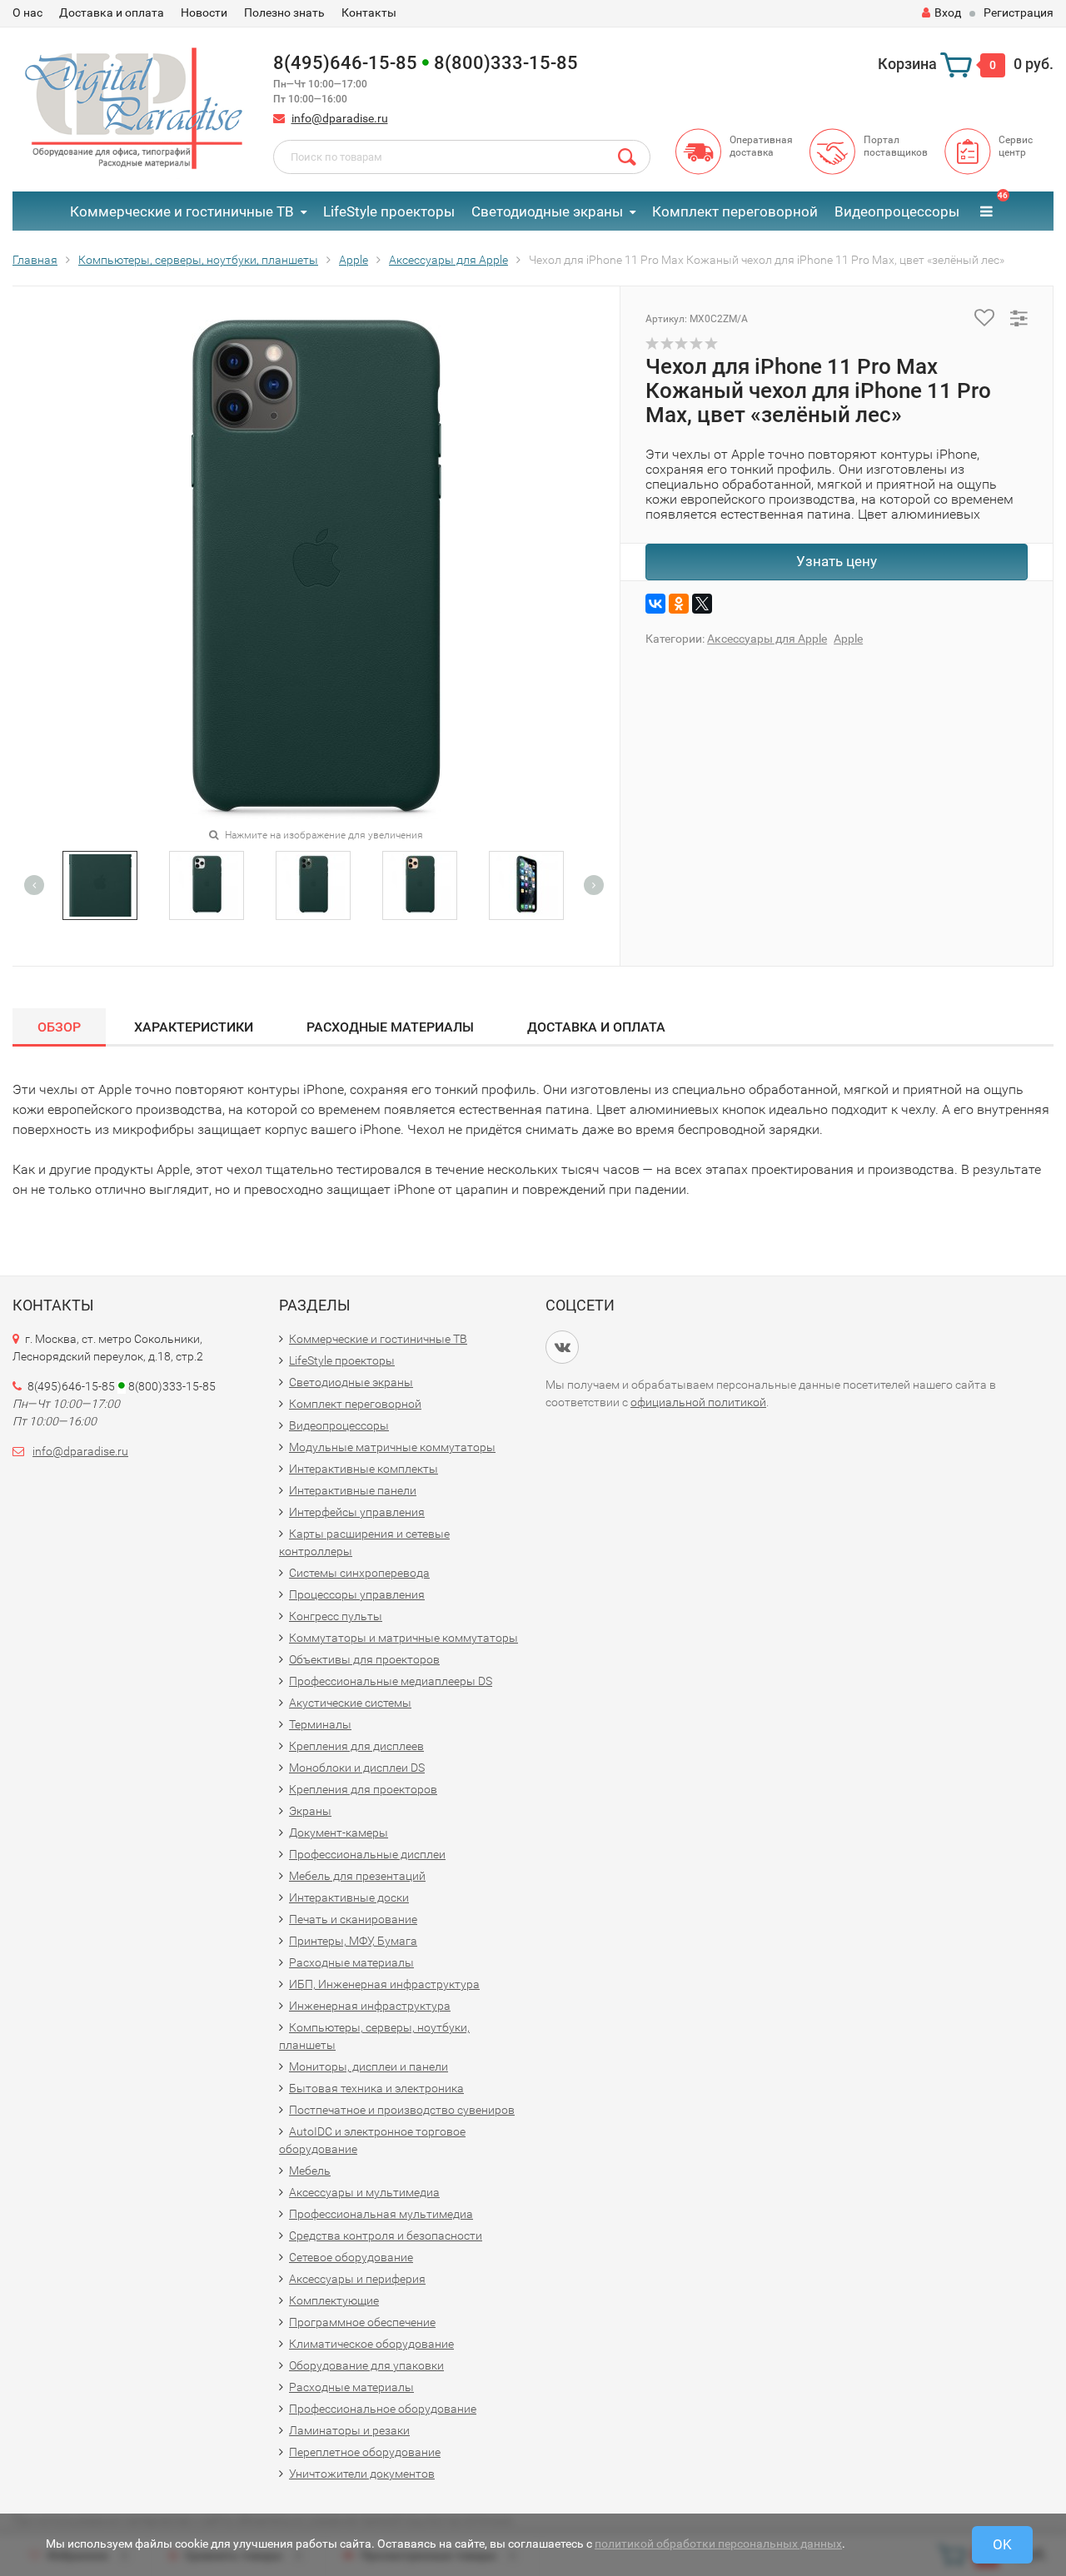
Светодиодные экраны (547, 211)
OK (1002, 2544)
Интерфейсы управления (357, 1512)
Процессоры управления (357, 1594)
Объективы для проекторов (364, 1659)
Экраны (310, 1811)
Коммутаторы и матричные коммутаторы (403, 1638)
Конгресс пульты (336, 1616)
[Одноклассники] (679, 604)
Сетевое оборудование (351, 2257)
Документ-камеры (339, 1833)
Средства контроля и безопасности (386, 2235)
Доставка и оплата (112, 12)
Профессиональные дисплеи (367, 1854)
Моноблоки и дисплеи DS (357, 1768)
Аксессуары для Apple (767, 639)
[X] (702, 604)
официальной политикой (698, 1402)
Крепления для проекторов (363, 1789)
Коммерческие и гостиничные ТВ (182, 211)
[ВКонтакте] (655, 604)
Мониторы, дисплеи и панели (369, 2066)
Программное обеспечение (362, 2322)
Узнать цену (837, 561)
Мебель (310, 2171)
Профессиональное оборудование (383, 2409)
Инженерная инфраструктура (370, 2006)
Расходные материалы (390, 1027)
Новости (204, 12)
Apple (848, 639)
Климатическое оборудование (371, 2344)
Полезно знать (284, 12)
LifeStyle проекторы (389, 211)
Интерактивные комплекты (364, 1469)
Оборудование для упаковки (366, 2365)
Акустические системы (350, 1703)
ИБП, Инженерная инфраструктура (384, 1984)
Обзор (59, 1027)
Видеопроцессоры (897, 211)
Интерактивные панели (353, 1490)
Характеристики (194, 1027)
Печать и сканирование (353, 1919)
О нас (27, 12)
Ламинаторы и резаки (349, 2430)
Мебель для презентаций (357, 1876)
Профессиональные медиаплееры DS (391, 1681)
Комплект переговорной (735, 211)
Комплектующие (334, 2300)
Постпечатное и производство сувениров (402, 2110)
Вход (948, 12)
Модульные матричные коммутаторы (392, 1447)
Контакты (369, 12)
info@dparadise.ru (340, 118)
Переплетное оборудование (365, 2452)
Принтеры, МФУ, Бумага (353, 1941)
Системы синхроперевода (359, 1573)
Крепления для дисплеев (356, 1746)
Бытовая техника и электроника (376, 2088)
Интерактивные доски (349, 1897)
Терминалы (320, 1724)
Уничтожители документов (362, 2474)
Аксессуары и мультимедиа (364, 2192)
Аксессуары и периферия (357, 2279)
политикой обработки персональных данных (718, 2544)
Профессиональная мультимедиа (381, 2214)
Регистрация (1019, 12)
